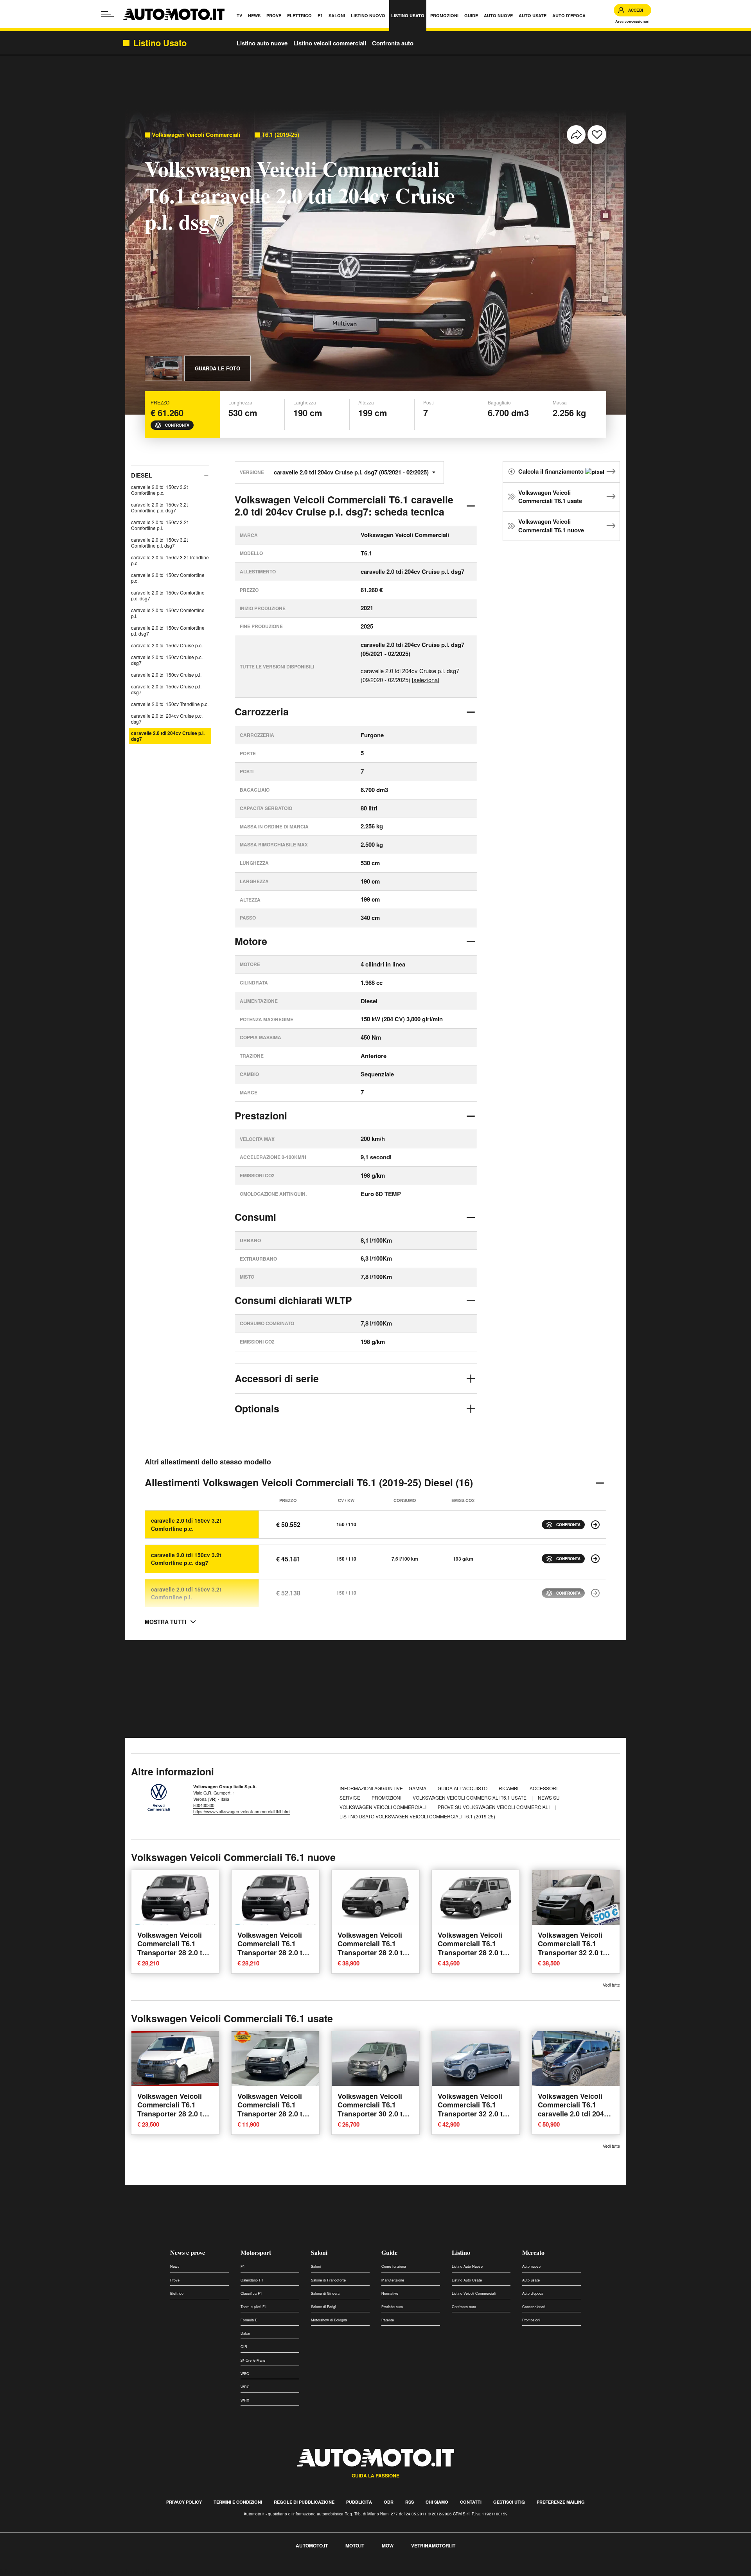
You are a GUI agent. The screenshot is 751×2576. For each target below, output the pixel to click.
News (175, 2266)
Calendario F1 (252, 2280)
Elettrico (177, 2293)
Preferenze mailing (561, 2502)
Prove (175, 2280)
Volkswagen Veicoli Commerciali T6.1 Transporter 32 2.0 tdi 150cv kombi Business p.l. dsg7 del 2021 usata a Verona (475, 2118)
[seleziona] (426, 680)
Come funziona (394, 2266)
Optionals (257, 1408)
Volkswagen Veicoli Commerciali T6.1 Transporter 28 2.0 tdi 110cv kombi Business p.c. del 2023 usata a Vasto (175, 2118)
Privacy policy (184, 2502)
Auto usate (531, 2280)
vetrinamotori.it (433, 2545)
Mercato (533, 2252)
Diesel (142, 475)
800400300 (204, 1805)
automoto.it (312, 2545)
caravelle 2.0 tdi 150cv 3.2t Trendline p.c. (170, 560)
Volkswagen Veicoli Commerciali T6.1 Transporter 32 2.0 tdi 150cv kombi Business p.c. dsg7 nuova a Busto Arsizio (576, 1957)
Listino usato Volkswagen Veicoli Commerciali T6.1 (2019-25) (417, 1816)
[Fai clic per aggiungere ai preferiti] (597, 135)
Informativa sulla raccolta (34, 2572)
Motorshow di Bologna (329, 2320)
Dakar (245, 2333)
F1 (243, 2266)
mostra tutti (165, 1622)
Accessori (544, 1788)
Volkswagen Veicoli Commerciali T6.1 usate (550, 497)
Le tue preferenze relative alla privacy (122, 2572)
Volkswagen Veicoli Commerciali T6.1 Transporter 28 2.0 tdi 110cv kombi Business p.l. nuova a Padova (375, 1952)
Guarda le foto (217, 368)
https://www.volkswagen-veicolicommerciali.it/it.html (242, 1811)
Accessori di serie (277, 1378)
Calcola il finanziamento (552, 471)
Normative (390, 2293)
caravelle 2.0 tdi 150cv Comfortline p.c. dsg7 (168, 595)
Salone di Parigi (323, 2307)
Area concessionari (632, 21)
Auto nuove (531, 2266)
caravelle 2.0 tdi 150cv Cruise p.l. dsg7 (166, 689)
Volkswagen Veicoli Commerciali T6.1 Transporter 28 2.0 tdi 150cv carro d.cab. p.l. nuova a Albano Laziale (174, 1957)
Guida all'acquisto (463, 1788)
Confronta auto (393, 43)
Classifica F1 (251, 2293)
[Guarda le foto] (163, 368)
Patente (388, 2320)
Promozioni (387, 1797)
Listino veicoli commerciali (330, 43)
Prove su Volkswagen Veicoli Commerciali (494, 1807)
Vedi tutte (611, 1985)
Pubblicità (359, 2502)
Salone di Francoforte (328, 2280)
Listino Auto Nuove (467, 2266)
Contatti (471, 2502)
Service (350, 1797)
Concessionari (534, 2307)
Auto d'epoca (533, 2293)
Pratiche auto (392, 2307)
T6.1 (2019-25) (280, 135)
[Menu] (108, 14)
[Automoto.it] (174, 14)
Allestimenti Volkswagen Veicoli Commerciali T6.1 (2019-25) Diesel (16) (309, 1482)
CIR (244, 2347)
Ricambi (509, 1788)
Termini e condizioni (238, 2502)
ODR (389, 2502)
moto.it (355, 2545)
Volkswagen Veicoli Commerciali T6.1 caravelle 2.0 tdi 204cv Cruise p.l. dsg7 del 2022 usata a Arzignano (575, 2118)
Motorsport (256, 2252)
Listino (461, 2252)
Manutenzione (393, 2280)
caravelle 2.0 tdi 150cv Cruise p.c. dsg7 (167, 660)
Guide (389, 2252)
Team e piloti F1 (254, 2307)
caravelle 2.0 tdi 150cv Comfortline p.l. (168, 613)
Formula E (249, 2320)
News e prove (188, 2252)
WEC (245, 2374)
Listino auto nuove (262, 43)
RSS (410, 2502)
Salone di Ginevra (325, 2293)
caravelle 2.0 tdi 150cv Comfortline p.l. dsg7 (168, 631)
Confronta (177, 425)
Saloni (319, 2252)
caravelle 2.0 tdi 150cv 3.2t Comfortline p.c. (159, 490)
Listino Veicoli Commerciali (474, 2293)
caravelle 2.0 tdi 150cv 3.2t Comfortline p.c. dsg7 (159, 507)
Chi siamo (437, 2502)
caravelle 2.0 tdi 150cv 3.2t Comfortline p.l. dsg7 (159, 543)
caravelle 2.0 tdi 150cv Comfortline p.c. (168, 578)
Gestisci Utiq (509, 2502)
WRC (245, 2387)
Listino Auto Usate (467, 2280)
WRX (245, 2400)
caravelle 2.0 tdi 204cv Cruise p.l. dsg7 (168, 736)
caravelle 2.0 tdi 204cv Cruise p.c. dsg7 (167, 719)
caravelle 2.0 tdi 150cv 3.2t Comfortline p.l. (159, 525)
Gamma (418, 1788)
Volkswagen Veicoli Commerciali (196, 135)
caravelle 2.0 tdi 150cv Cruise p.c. (167, 645)
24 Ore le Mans (253, 2360)
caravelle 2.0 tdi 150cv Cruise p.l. (166, 675)
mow (388, 2545)
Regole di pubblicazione (304, 2502)
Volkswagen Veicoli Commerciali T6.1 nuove (551, 526)
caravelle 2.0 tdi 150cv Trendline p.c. (170, 704)
